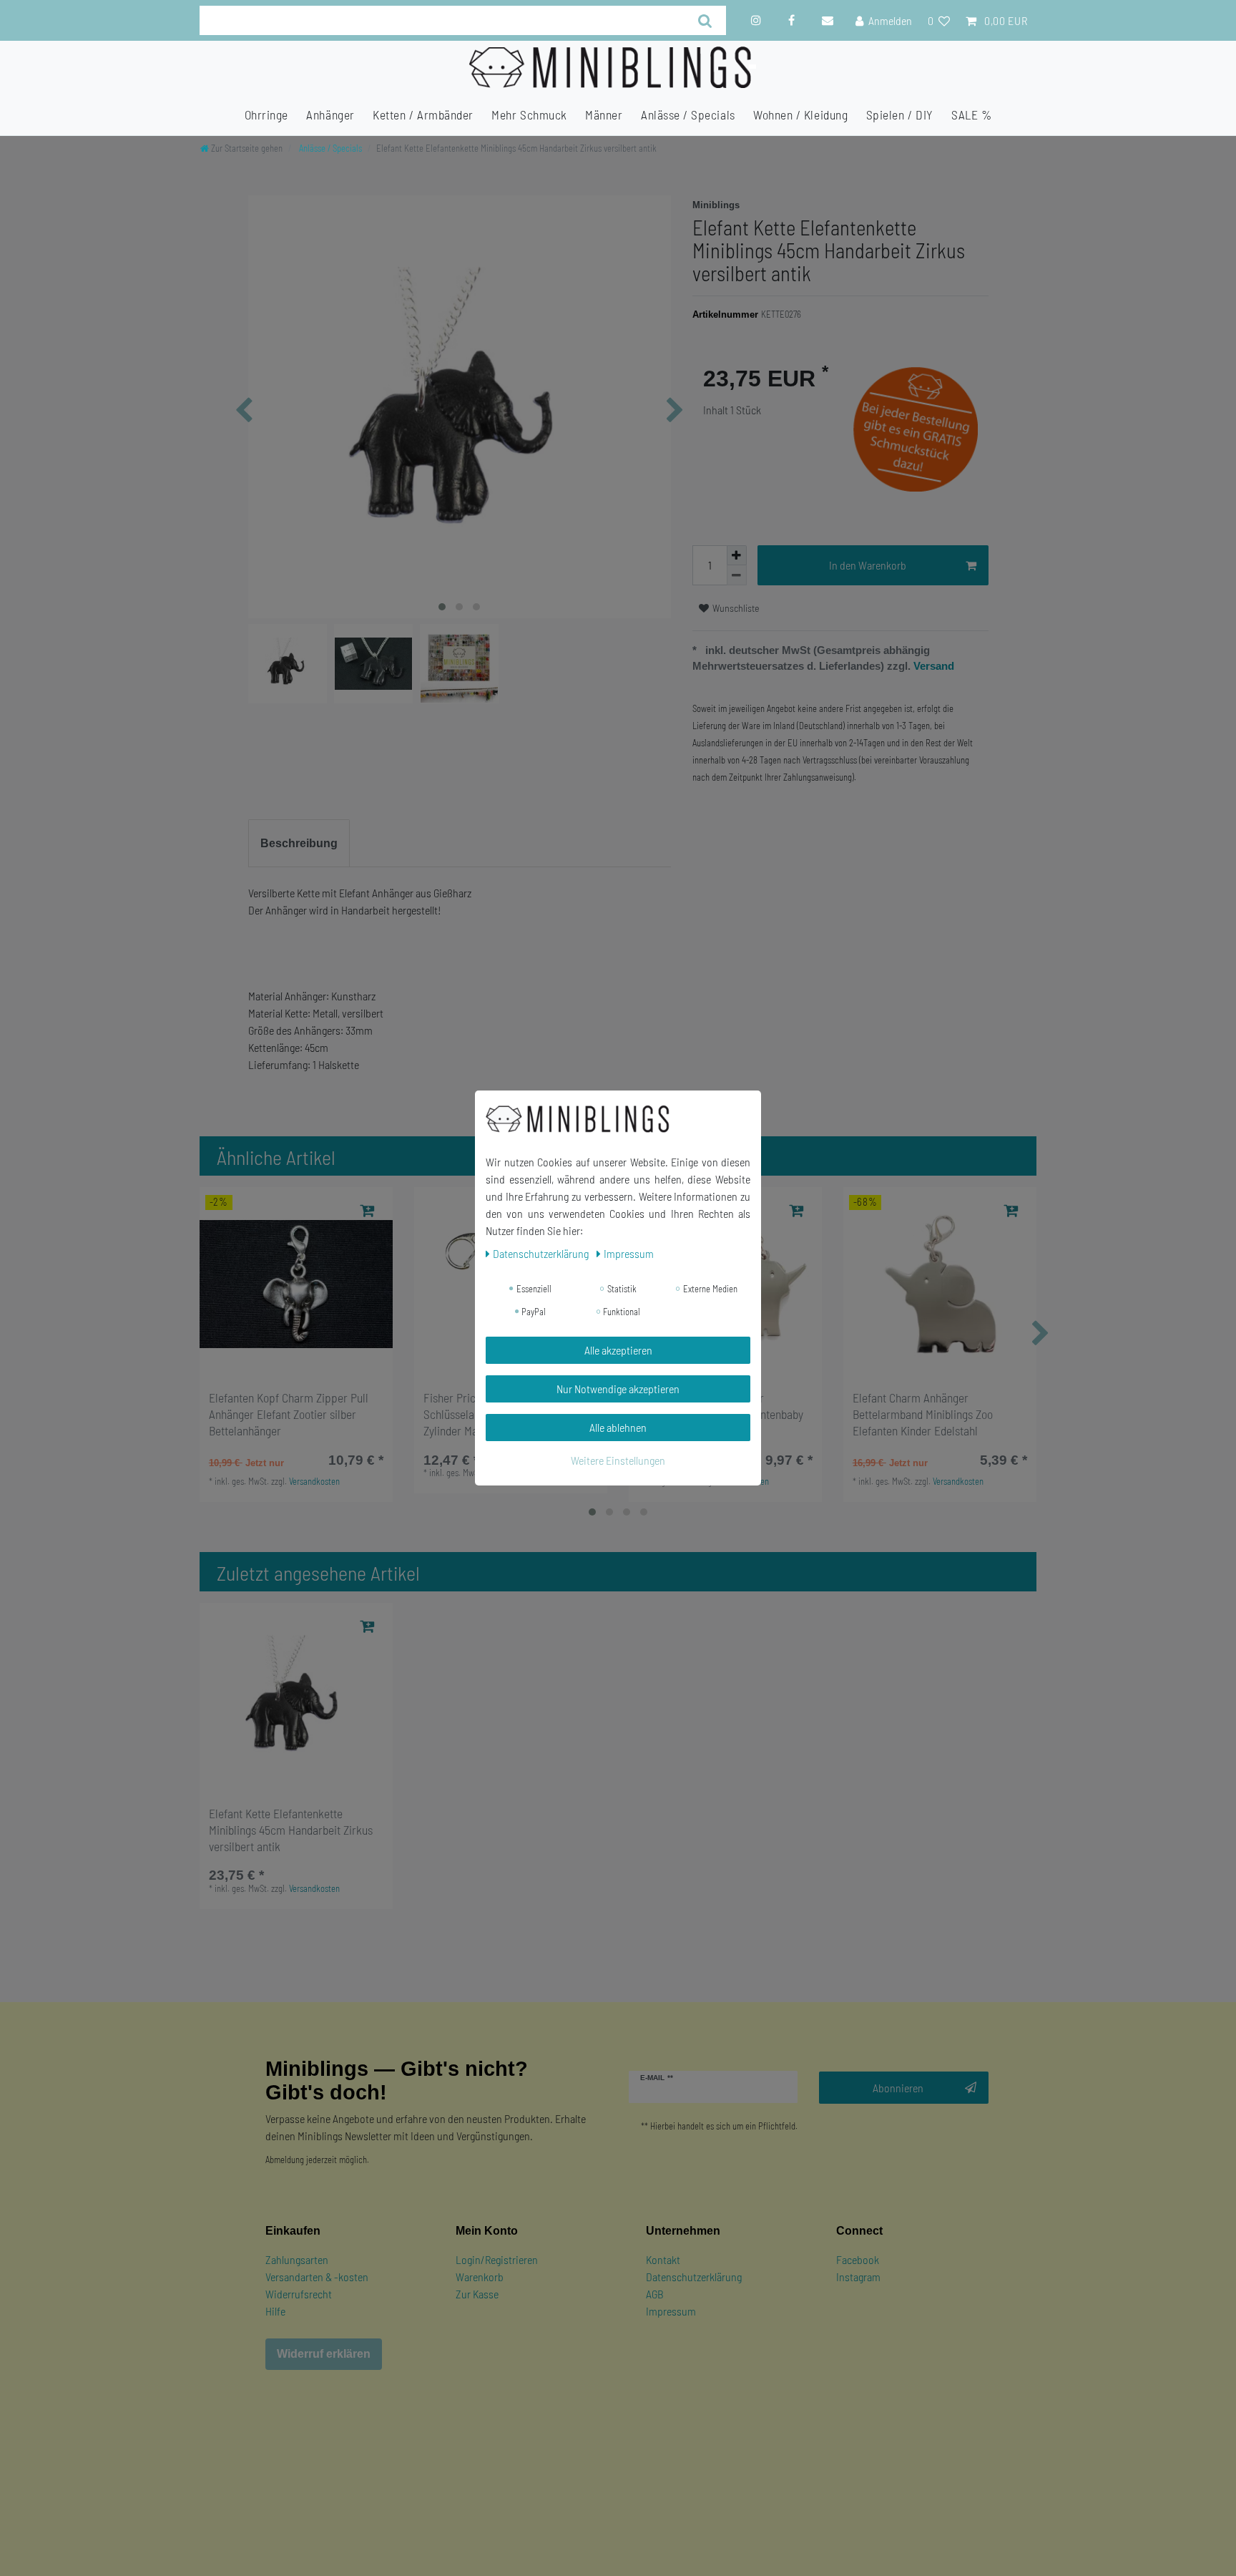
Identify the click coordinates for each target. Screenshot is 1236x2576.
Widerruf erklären (324, 2354)
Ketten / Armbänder (423, 114)
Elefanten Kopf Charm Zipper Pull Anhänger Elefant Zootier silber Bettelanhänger (289, 1414)
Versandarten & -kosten (317, 2277)
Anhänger (330, 114)
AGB (655, 2294)
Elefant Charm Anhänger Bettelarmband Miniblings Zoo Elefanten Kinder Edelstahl (923, 1414)
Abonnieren (898, 2088)
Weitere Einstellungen (618, 1460)
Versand (932, 666)
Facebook (858, 2259)
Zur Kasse (477, 2294)
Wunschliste (735, 608)
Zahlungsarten (297, 2259)
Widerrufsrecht (299, 2294)
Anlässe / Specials (688, 114)
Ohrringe (266, 114)
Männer (604, 114)
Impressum (671, 2311)
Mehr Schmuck (529, 114)
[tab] (299, 844)
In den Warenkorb (868, 565)
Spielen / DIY (900, 114)
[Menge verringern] (737, 575)
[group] (296, 1284)
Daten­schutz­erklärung (542, 1253)
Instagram (858, 2277)
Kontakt (663, 2259)
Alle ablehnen (618, 1427)
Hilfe (275, 2311)
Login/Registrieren (497, 2259)
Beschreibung (299, 843)
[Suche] (706, 20)
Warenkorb (480, 2277)
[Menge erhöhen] (737, 555)
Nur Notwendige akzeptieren (618, 1389)
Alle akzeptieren (618, 1350)
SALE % (971, 114)
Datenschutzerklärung (694, 2277)
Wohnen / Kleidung (800, 114)
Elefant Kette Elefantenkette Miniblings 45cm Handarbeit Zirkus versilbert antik (291, 1830)
